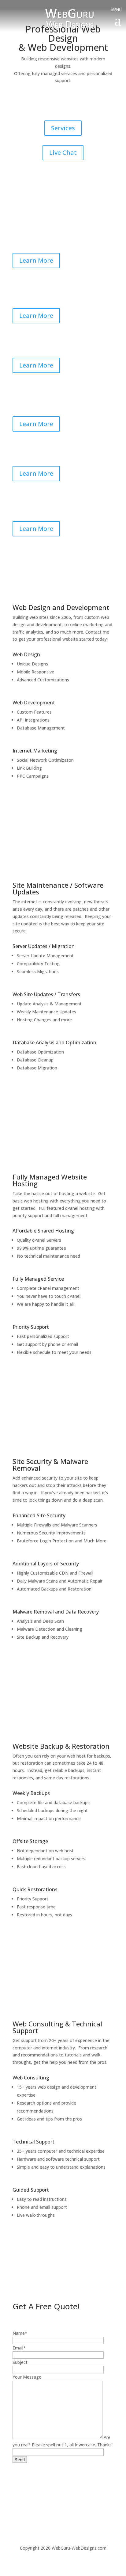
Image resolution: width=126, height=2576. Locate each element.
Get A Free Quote (91, 105)
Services (63, 128)
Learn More (36, 260)
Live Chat (63, 152)
